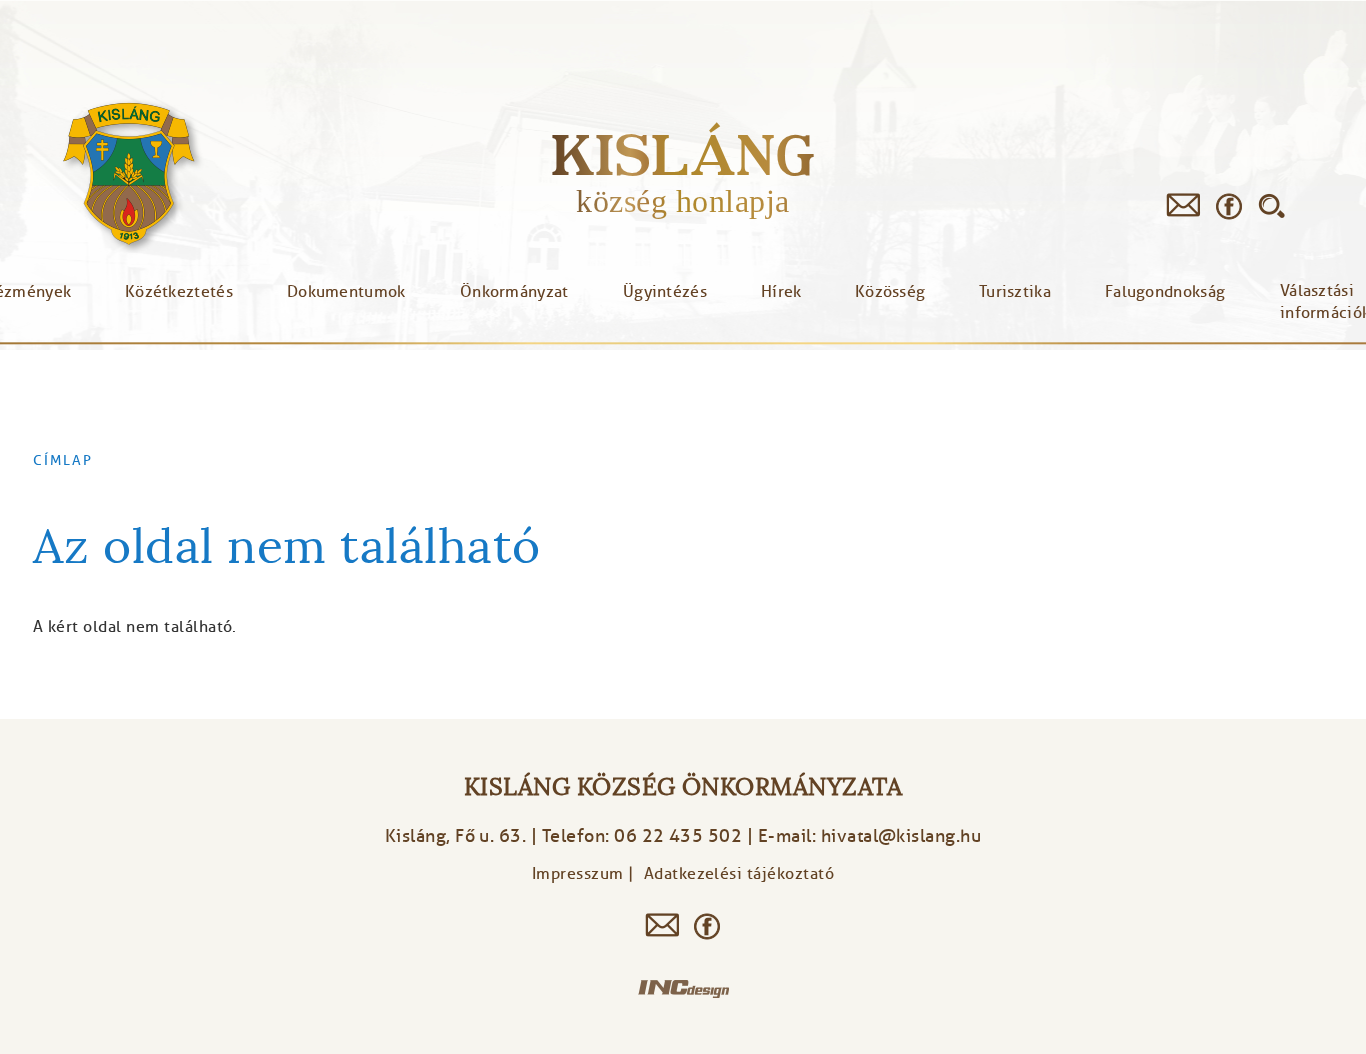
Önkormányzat (514, 292)
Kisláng (683, 154)
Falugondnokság (1165, 292)
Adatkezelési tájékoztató (739, 874)
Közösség (890, 292)
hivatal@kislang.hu (901, 836)
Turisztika (1015, 292)
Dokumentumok (346, 292)
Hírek (781, 292)
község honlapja (682, 201)
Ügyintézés (665, 292)
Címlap (63, 460)
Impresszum (578, 874)
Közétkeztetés (179, 292)
